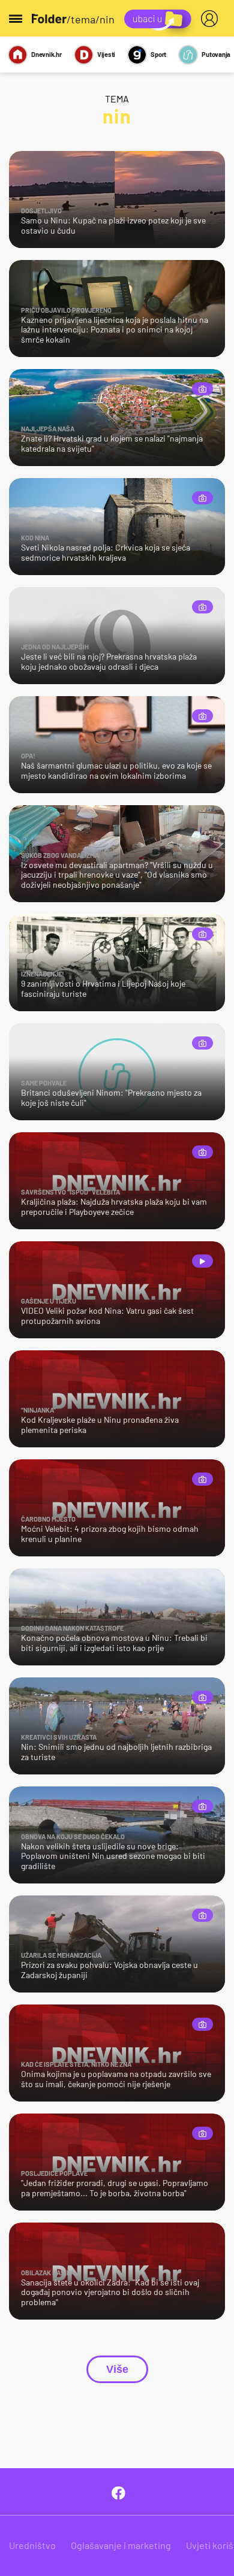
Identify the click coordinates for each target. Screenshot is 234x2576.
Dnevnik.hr (46, 54)
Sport (158, 54)
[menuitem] (212, 19)
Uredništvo (32, 2545)
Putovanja (216, 54)
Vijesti (106, 54)
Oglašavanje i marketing (121, 2545)
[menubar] (212, 19)
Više (117, 2369)
